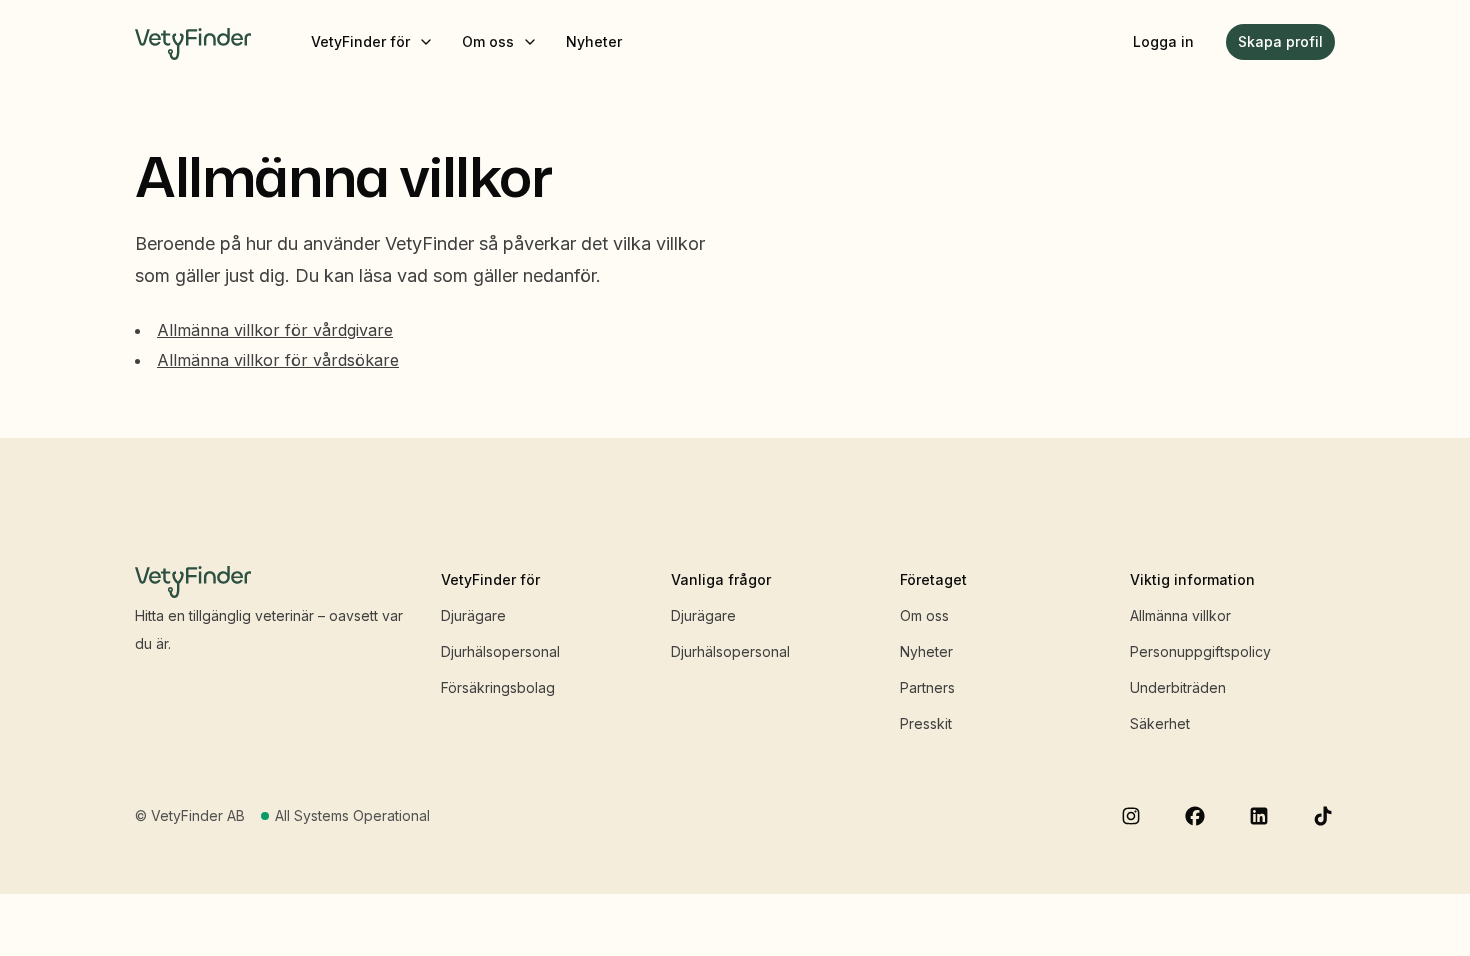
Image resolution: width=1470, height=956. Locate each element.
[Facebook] (1195, 816)
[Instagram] (1131, 816)
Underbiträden (1178, 687)
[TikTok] (1323, 816)
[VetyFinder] (193, 42)
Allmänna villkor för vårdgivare (275, 330)
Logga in (1163, 41)
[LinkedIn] (1259, 816)
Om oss (924, 615)
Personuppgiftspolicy (1200, 651)
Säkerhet (1160, 723)
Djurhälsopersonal (500, 651)
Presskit (926, 723)
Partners (927, 687)
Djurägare (473, 615)
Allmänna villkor (1180, 615)
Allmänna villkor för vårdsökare (278, 360)
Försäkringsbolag (498, 687)
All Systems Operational (352, 815)
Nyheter (926, 651)
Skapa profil (1280, 41)
